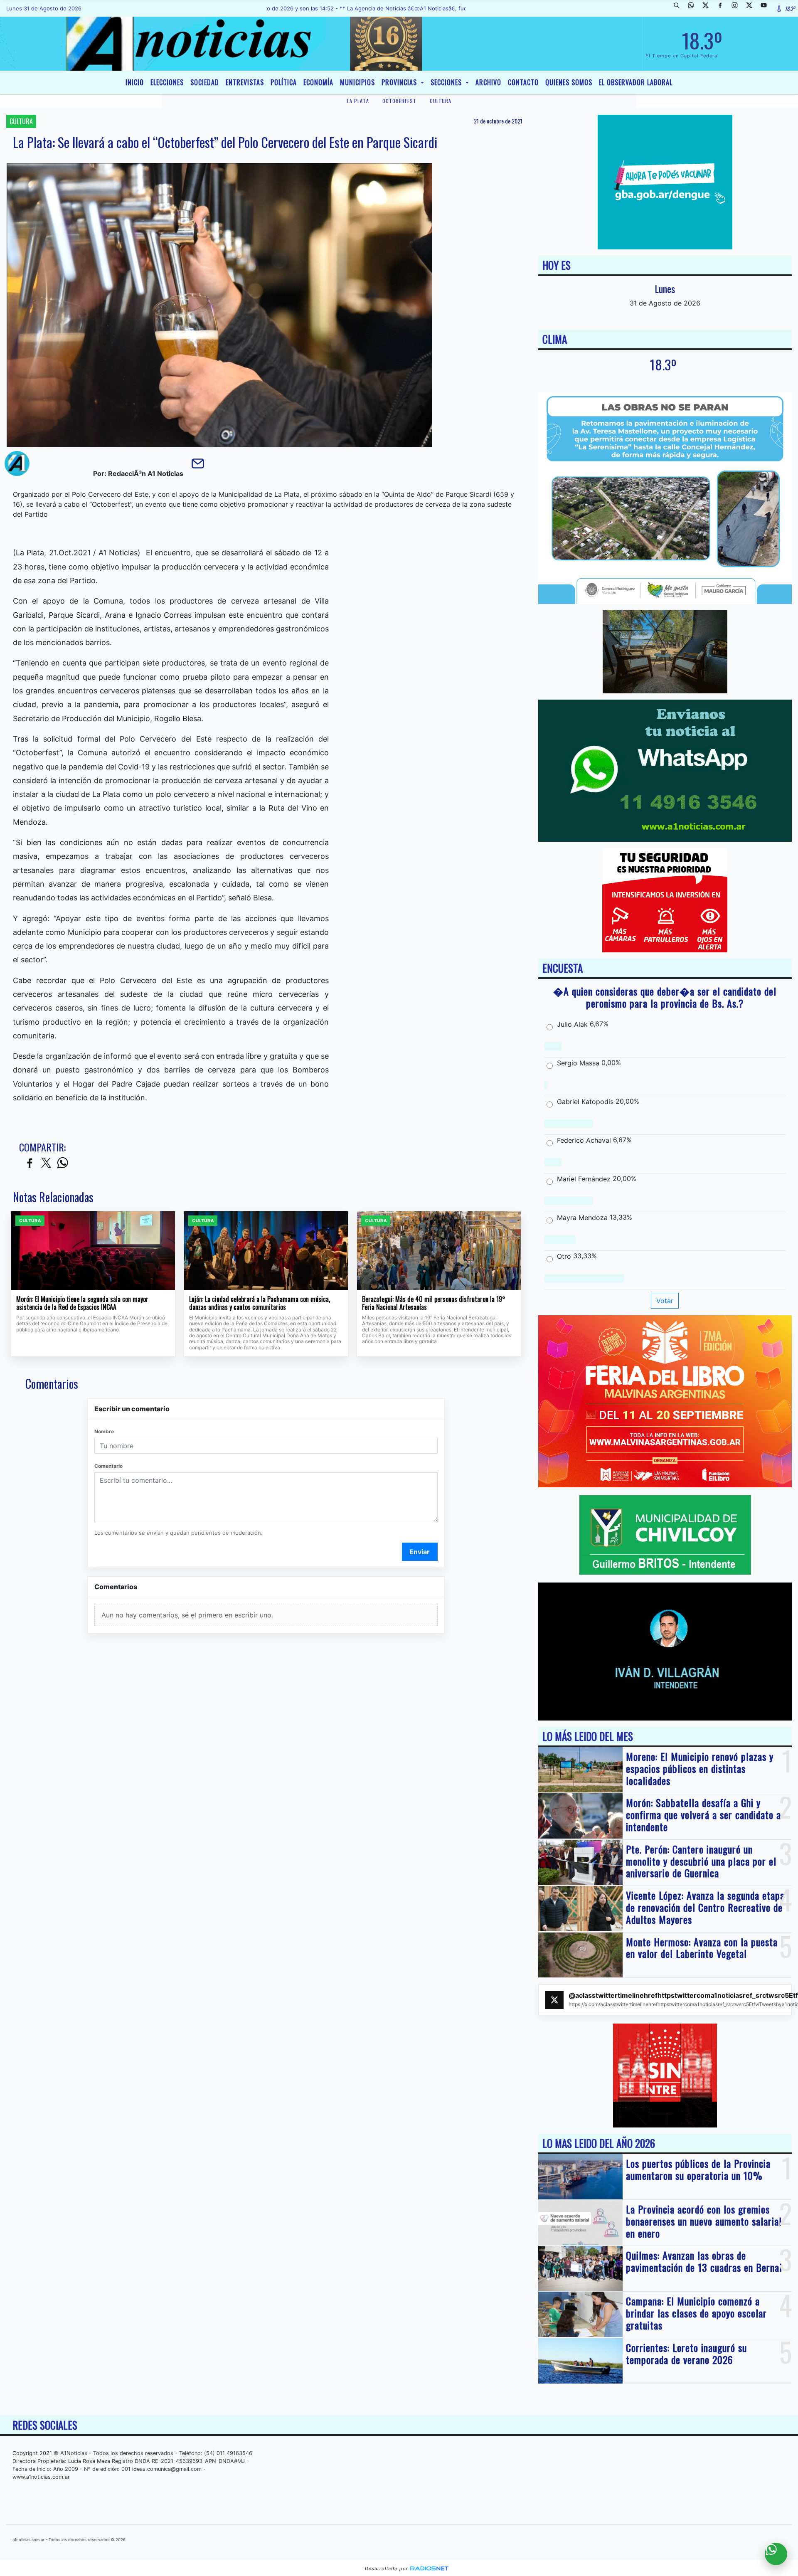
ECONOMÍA (318, 82)
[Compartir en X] (46, 1163)
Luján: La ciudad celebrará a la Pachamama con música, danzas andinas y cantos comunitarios (260, 1303)
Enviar (420, 1552)
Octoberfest (399, 101)
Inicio (135, 82)
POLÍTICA (284, 82)
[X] (709, 8)
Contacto (523, 82)
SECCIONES (447, 82)
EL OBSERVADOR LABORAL (636, 82)
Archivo (488, 82)
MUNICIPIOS (357, 82)
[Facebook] (723, 8)
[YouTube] (767, 8)
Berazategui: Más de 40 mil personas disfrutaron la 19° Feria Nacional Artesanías (434, 1303)
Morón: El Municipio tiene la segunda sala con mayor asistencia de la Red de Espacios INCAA (82, 1303)
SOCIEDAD (205, 82)
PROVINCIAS (400, 82)
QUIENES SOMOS (569, 82)
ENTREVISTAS (245, 82)
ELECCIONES (167, 82)
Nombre (104, 1431)
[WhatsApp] (694, 8)
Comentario (108, 1466)
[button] (680, 8)
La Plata (358, 101)
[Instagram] (738, 8)
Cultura (441, 101)
